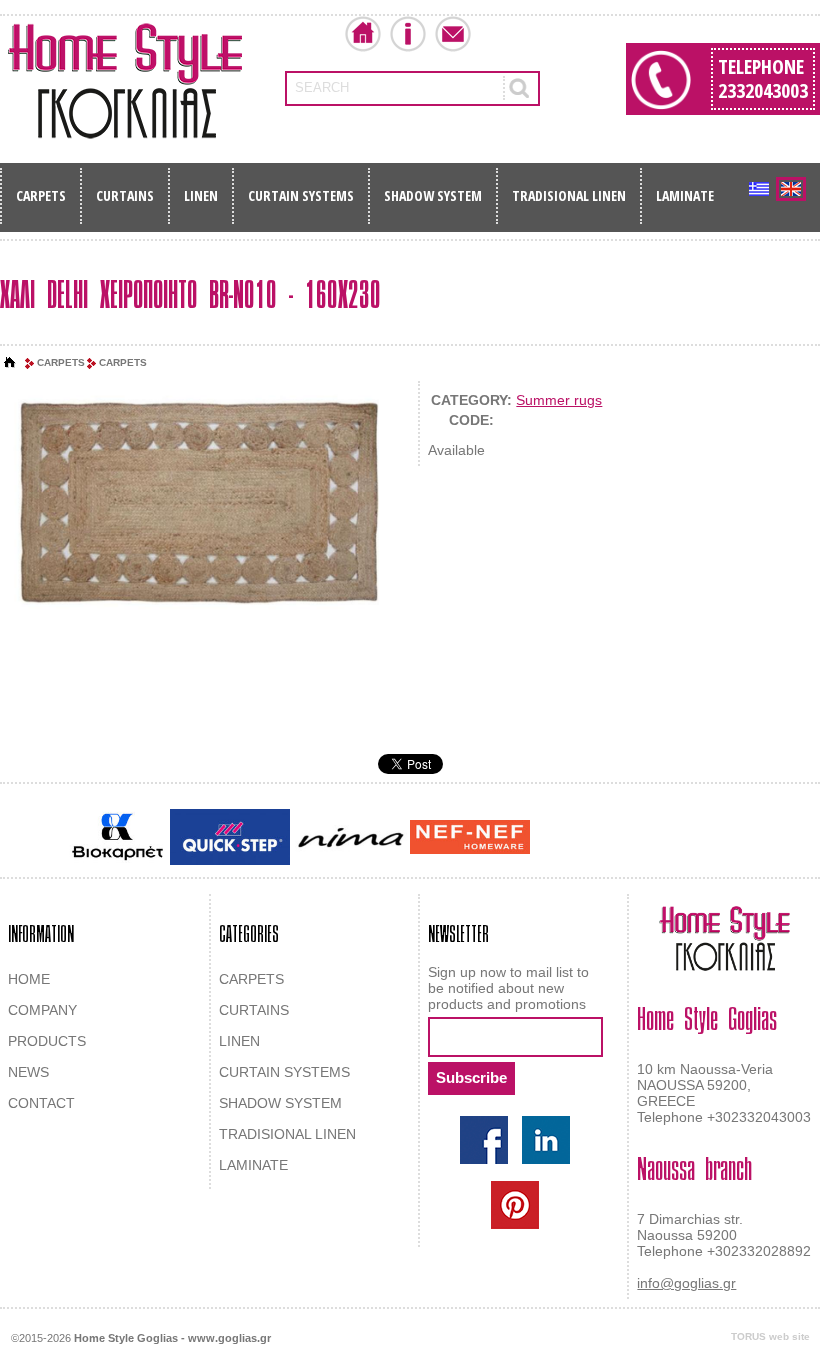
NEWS (28, 1072)
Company (408, 34)
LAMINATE (685, 195)
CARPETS (41, 195)
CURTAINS (125, 195)
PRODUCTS (47, 1041)
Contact (453, 34)
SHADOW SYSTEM (433, 195)
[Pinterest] (515, 1205)
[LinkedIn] (546, 1140)
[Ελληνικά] (759, 189)
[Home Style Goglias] (125, 81)
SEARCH (322, 87)
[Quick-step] (230, 836)
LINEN (201, 195)
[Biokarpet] (117, 837)
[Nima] (350, 837)
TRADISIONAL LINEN (569, 195)
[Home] (10, 363)
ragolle (733, 839)
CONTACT (41, 1103)
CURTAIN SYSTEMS (301, 195)
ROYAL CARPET (659, 839)
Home (363, 34)
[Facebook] (484, 1140)
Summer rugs (559, 400)
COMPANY (42, 1010)
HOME (29, 979)
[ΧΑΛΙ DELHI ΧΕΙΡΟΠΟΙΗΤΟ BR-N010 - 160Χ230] (200, 501)
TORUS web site (770, 1336)
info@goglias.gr (686, 1283)
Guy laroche (568, 839)
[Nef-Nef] (470, 837)
